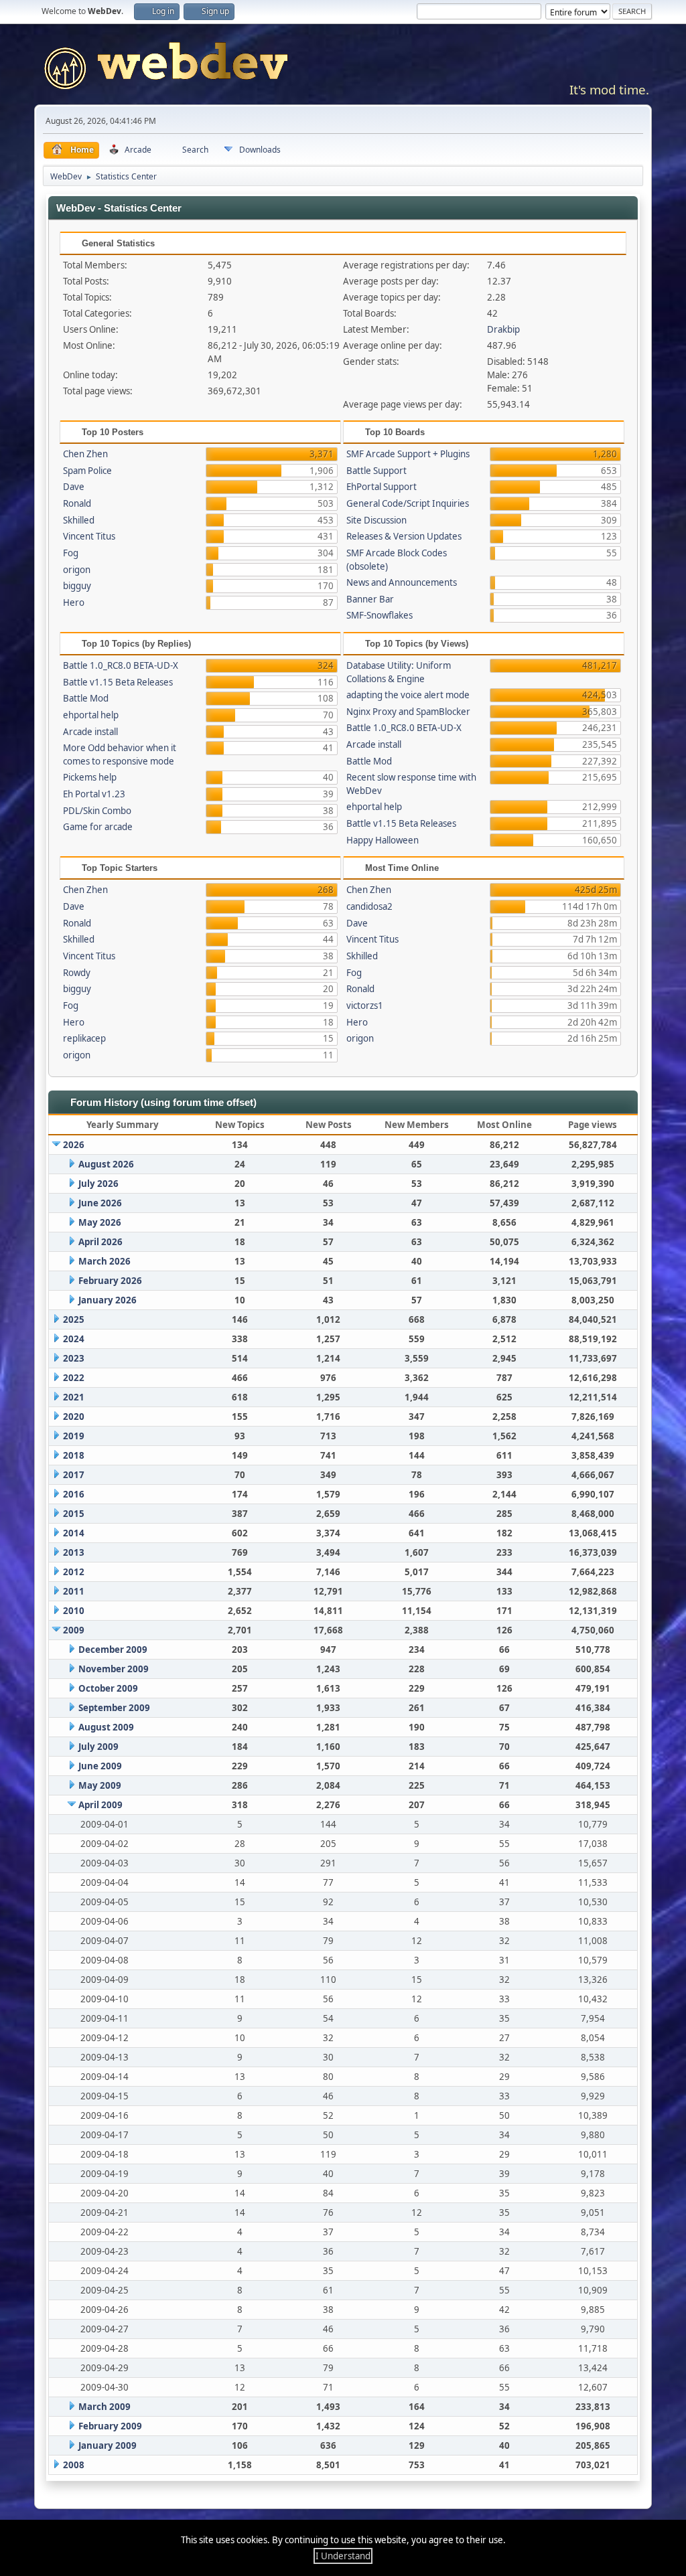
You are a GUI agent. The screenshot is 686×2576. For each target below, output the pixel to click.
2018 (74, 1455)
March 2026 (105, 1261)
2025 (74, 1319)
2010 (74, 1611)
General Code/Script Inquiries (408, 503)
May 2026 (100, 1222)
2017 (74, 1475)
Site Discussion (376, 520)
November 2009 (114, 1669)
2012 (74, 1572)
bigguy (77, 586)
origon (77, 570)
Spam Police (87, 471)
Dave (74, 487)
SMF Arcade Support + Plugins (408, 454)
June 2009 (100, 1766)
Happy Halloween (383, 840)
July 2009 (98, 1747)
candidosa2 (369, 906)
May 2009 (100, 1785)
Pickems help (90, 777)
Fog (71, 553)
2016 (74, 1494)
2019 (74, 1436)
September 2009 (114, 1708)
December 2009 (113, 1649)
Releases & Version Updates (404, 536)
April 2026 (100, 1242)
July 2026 (98, 1184)
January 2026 (108, 1300)
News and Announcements (402, 582)
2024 (74, 1339)
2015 (74, 1514)
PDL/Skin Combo (97, 811)
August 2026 (106, 1164)
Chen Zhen (85, 454)
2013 (74, 1552)
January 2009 (108, 2445)
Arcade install (90, 732)
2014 (74, 1533)
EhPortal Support (382, 487)
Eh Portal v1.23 (94, 794)
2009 (74, 1630)
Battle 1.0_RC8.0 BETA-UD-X (121, 665)
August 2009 (106, 1727)
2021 (74, 1397)
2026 (74, 1145)
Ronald (77, 503)
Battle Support (376, 471)
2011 (74, 1591)
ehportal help (91, 715)
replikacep (84, 1038)
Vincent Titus (89, 536)
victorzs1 (365, 1005)
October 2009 (108, 1688)
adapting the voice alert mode (408, 695)
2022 (74, 1378)
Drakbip (503, 329)
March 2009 (105, 2407)
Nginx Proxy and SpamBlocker (408, 712)
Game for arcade (98, 827)
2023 (74, 1358)
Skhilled (79, 520)
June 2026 (100, 1203)
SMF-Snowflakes (380, 615)
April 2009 (100, 1805)
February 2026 (110, 1281)
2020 (74, 1417)
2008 (74, 2465)
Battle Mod (86, 698)
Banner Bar (370, 599)
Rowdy (77, 973)
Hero (74, 602)
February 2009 (110, 2426)
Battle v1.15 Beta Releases (118, 682)
